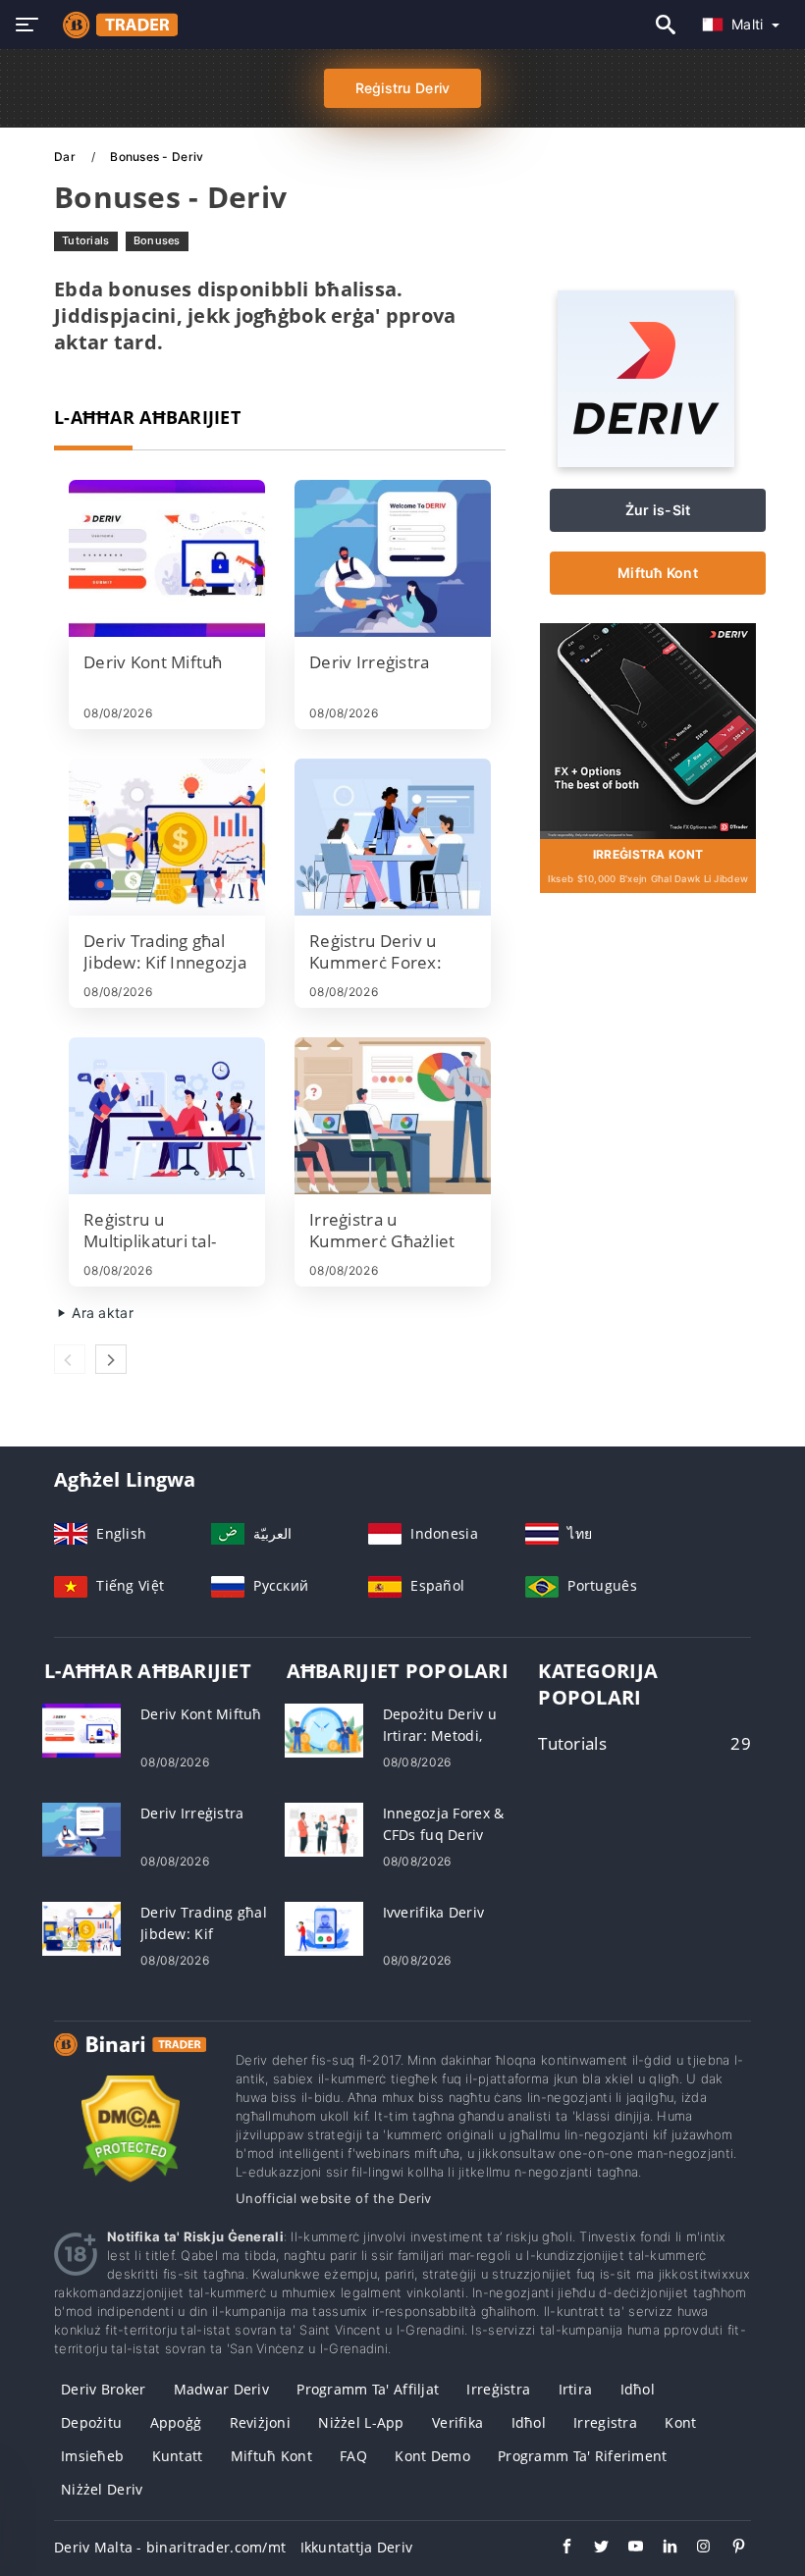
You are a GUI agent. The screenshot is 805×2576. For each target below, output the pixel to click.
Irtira (576, 2389)
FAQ (353, 2456)
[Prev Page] (70, 1359)
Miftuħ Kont (658, 573)
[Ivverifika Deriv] (324, 1927)
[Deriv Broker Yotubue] (626, 2549)
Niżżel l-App (361, 2422)
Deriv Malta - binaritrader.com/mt (170, 2547)
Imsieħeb (92, 2456)
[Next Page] (111, 1359)
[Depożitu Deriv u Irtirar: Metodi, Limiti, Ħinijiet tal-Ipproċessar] (324, 1729)
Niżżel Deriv (102, 2489)
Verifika (457, 2422)
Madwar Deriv (221, 2389)
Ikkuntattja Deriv (357, 2547)
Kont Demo (432, 2456)
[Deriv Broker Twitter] (591, 2549)
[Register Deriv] (648, 729)
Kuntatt (178, 2456)
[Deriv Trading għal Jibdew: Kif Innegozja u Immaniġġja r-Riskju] (167, 837)
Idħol (638, 2389)
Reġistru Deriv (403, 88)
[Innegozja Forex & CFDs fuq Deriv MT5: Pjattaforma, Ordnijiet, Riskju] (324, 1828)
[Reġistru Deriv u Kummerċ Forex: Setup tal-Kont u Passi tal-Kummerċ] (393, 837)
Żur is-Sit (658, 510)
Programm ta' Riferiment (582, 2456)
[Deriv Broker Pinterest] (729, 2549)
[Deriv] (646, 462)
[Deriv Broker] (130, 2062)
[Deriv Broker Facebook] (557, 2549)
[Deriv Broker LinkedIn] (660, 2549)
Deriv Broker (103, 2389)
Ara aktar (101, 1313)
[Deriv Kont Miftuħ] (167, 558)
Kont (680, 2422)
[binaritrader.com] (115, 25)
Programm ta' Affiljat (368, 2389)
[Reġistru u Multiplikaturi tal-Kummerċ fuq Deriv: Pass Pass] (167, 1116)
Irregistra (605, 2422)
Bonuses (157, 240)
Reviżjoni (261, 2422)
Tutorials (86, 240)
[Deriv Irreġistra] (393, 558)
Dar (66, 157)
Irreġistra (498, 2389)
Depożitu (91, 2422)
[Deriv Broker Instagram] (695, 2549)
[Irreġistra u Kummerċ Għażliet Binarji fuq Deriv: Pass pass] (393, 1116)
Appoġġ (176, 2422)
